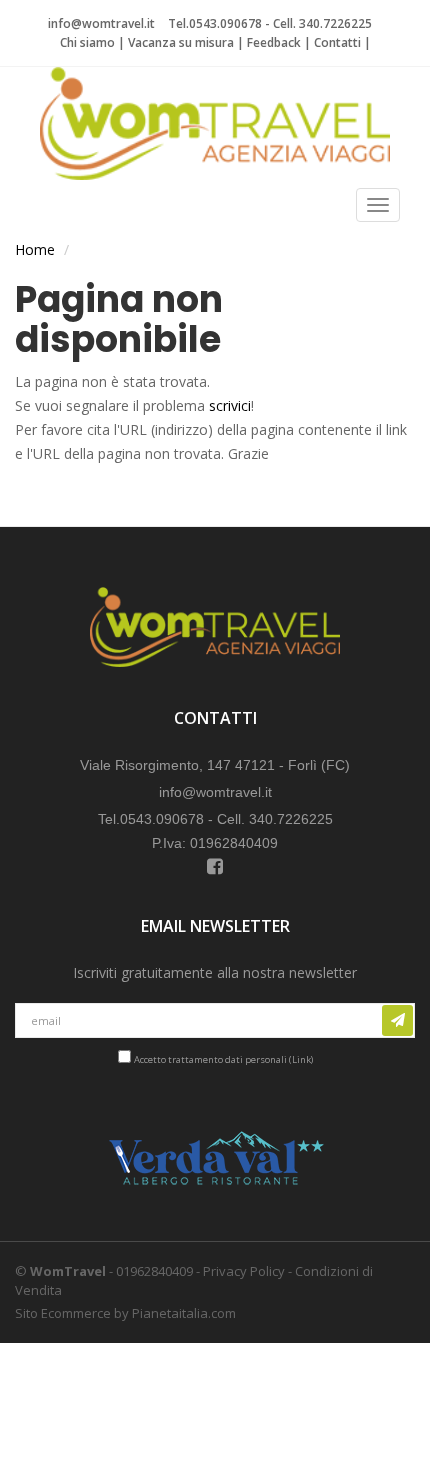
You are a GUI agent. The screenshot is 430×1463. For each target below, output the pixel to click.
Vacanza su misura (181, 42)
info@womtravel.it (101, 23)
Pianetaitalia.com (184, 1313)
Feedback (274, 42)
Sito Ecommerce (63, 1313)
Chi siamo (87, 42)
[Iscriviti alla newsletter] (397, 1020)
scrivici (230, 405)
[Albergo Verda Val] (215, 1159)
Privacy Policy (244, 1271)
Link (301, 1059)
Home (35, 249)
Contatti (337, 42)
